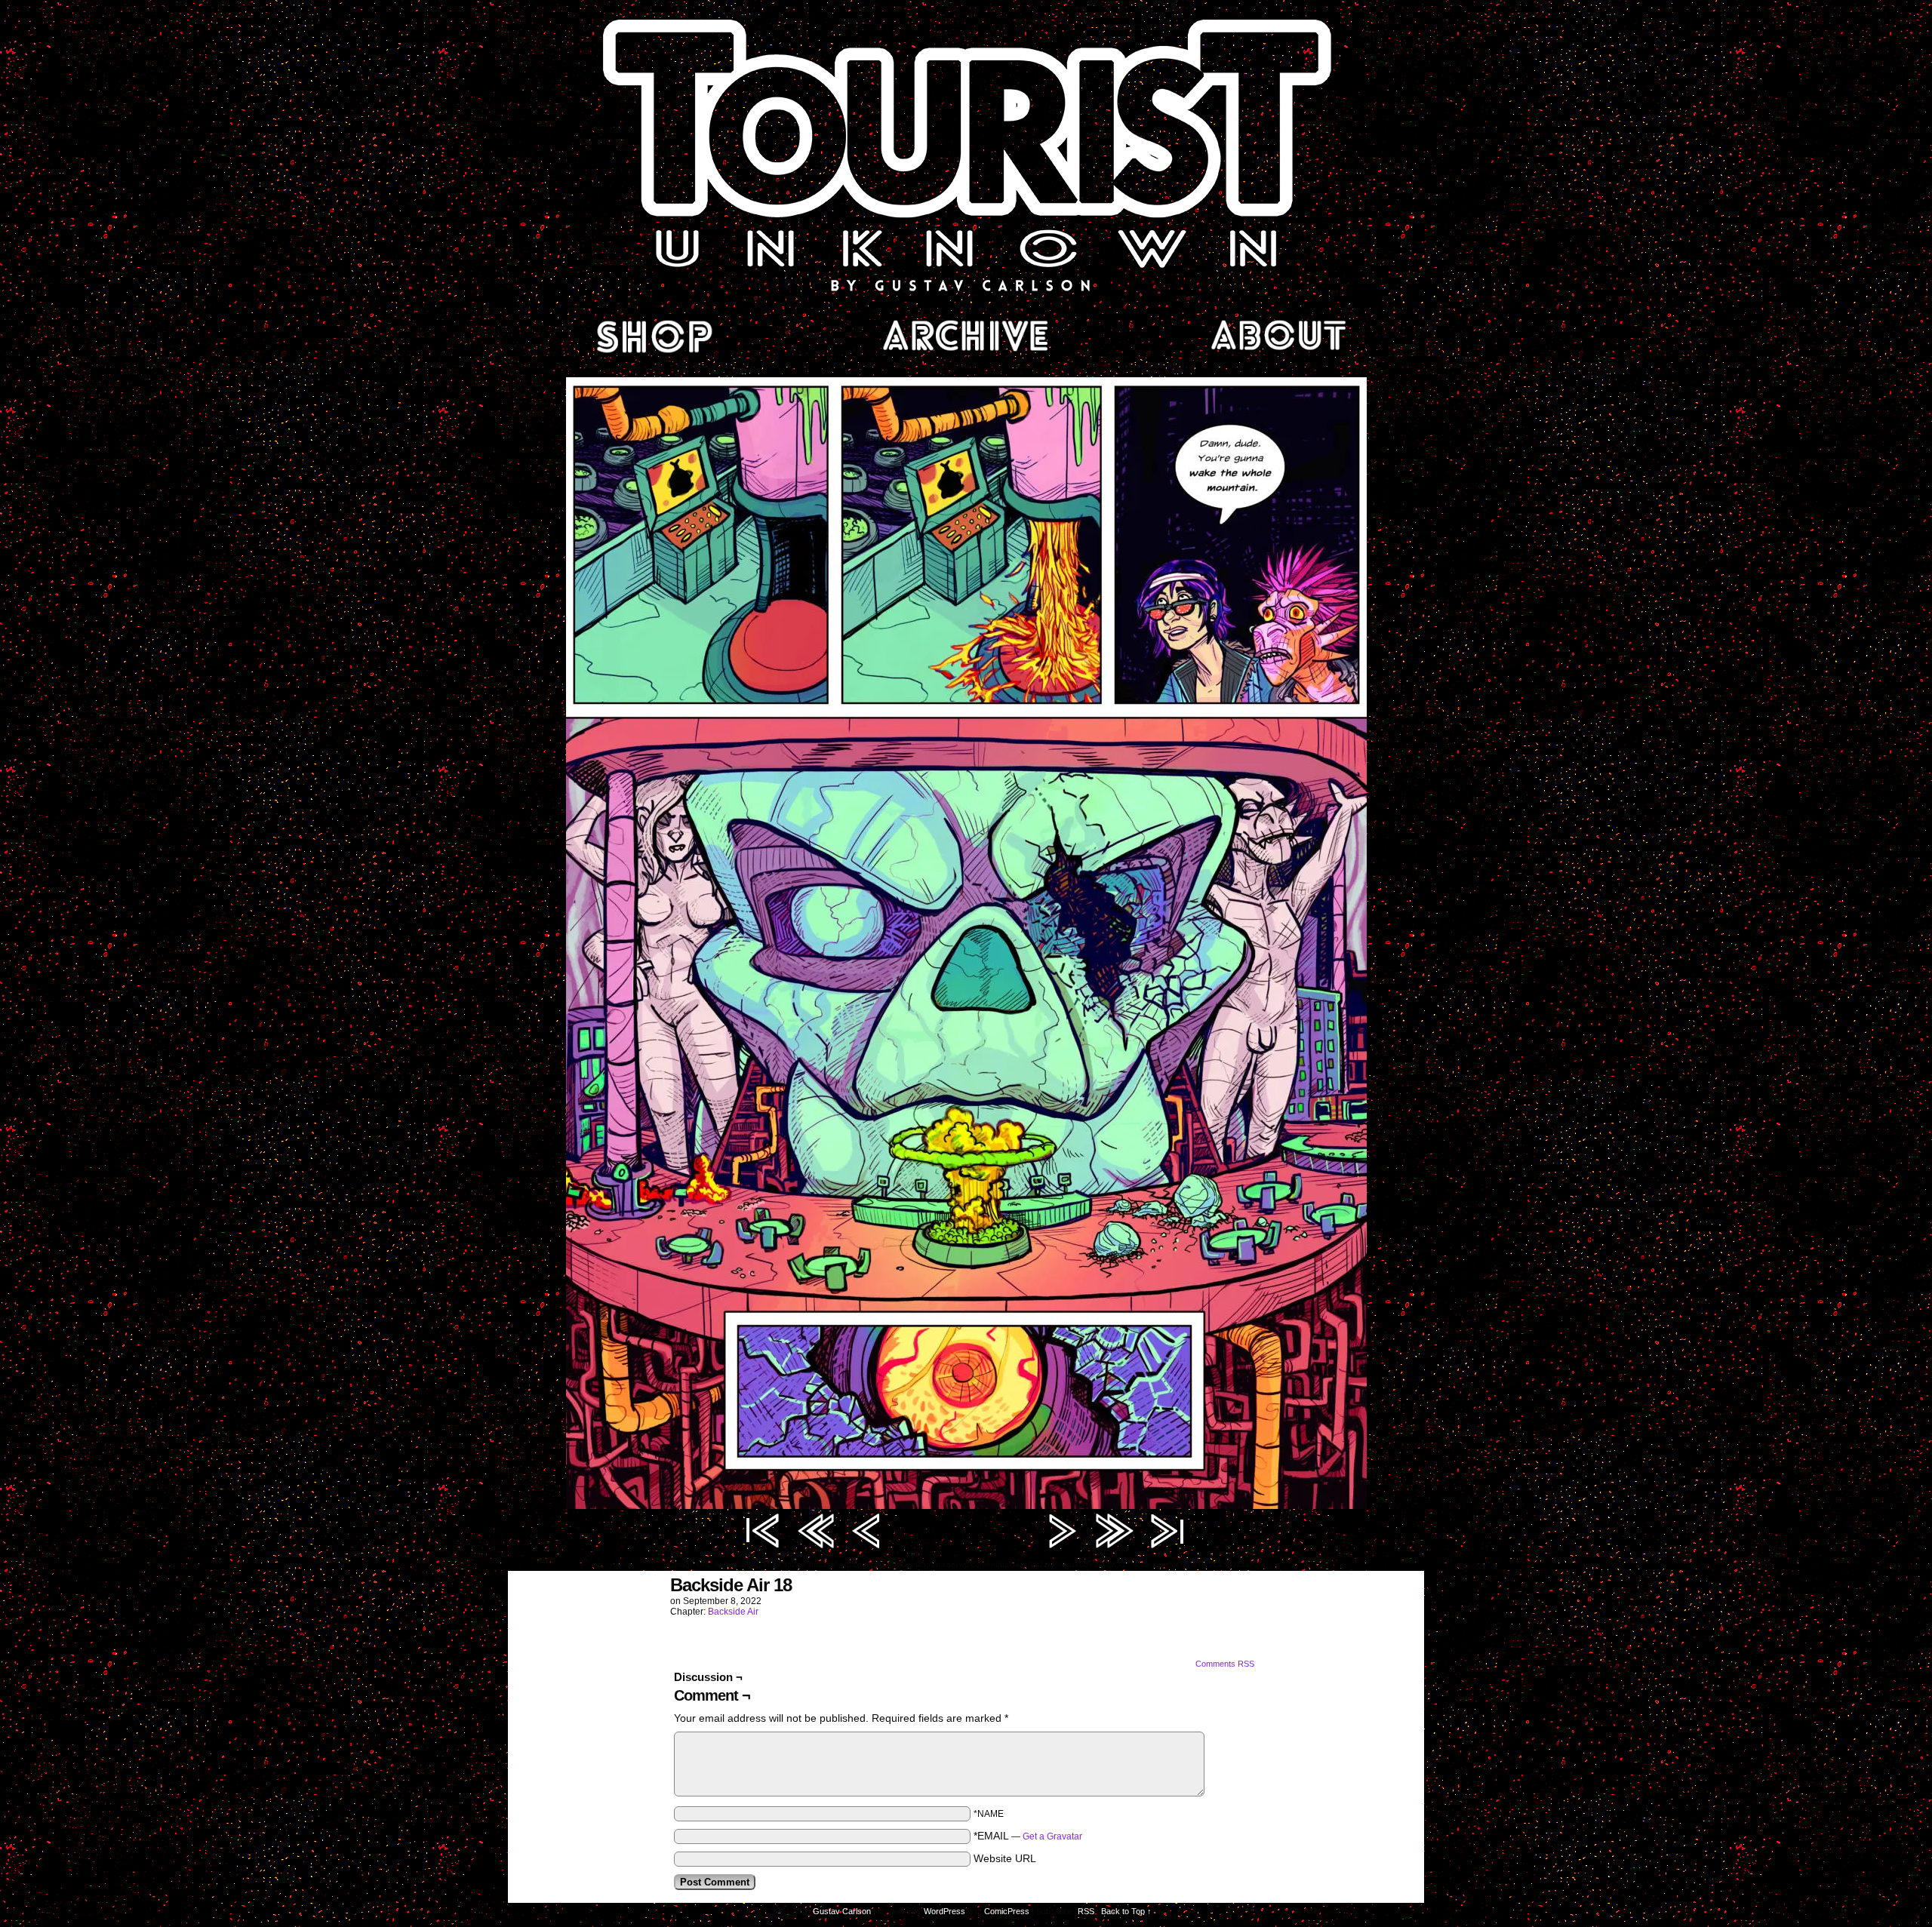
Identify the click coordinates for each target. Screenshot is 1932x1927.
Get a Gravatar (1052, 1836)
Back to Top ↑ (1126, 1911)
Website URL (1005, 1858)
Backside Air (733, 1612)
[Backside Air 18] (966, 1505)
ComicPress (1007, 1911)
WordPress (944, 1911)
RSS (1086, 1911)
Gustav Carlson (842, 1911)
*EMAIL (1028, 1836)
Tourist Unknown (966, 154)
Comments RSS (1225, 1664)
